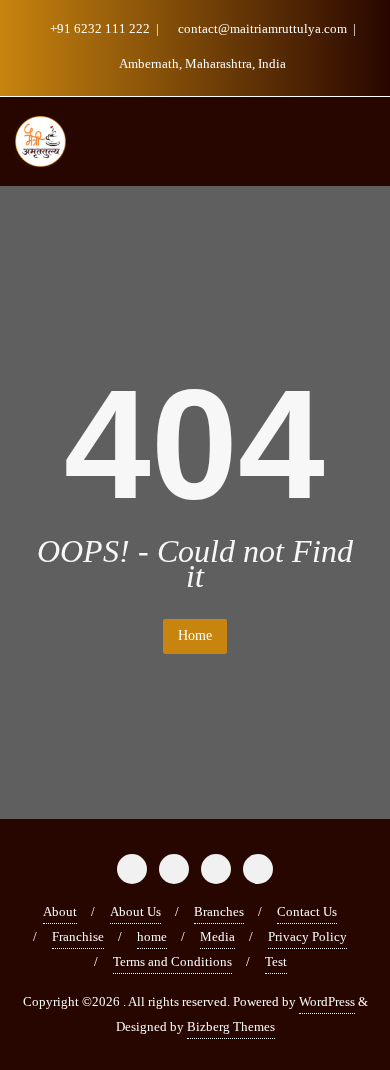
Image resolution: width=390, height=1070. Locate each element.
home (152, 936)
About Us (135, 911)
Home (195, 635)
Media (217, 936)
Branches (219, 911)
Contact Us (307, 911)
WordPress (327, 1001)
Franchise (78, 936)
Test (276, 961)
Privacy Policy (307, 936)
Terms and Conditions (172, 961)
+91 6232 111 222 (100, 28)
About (60, 911)
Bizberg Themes (231, 1026)
